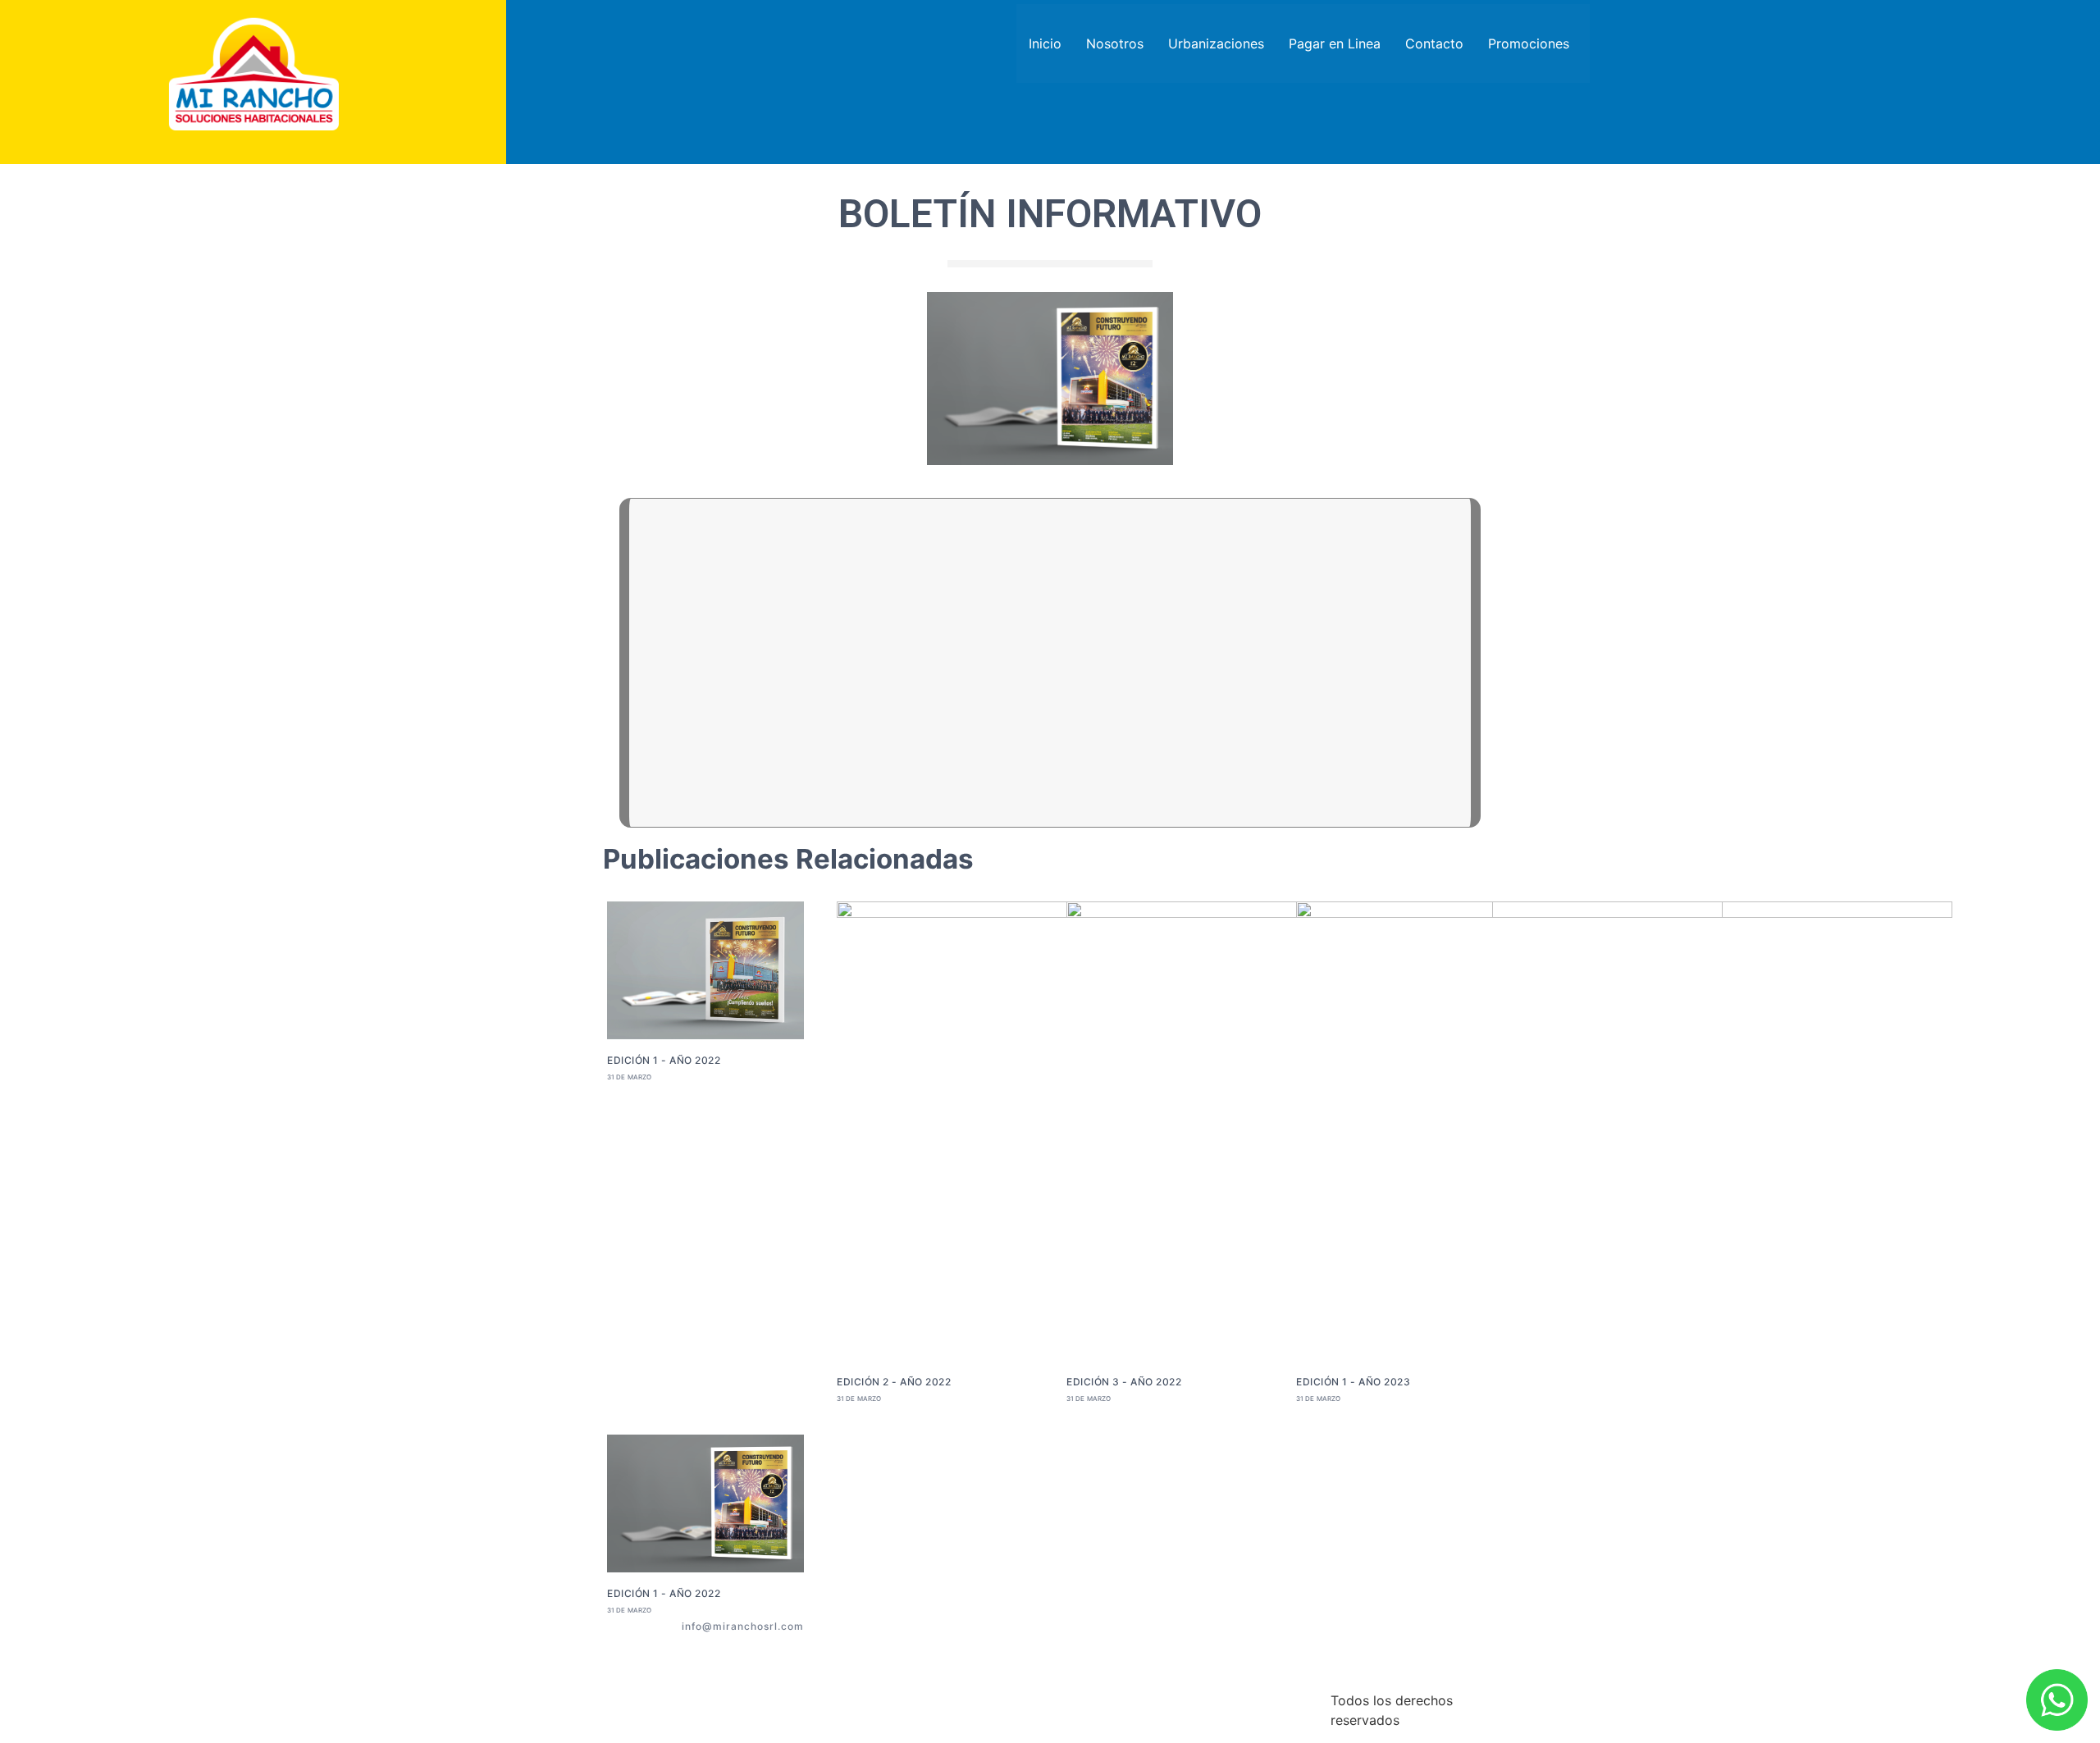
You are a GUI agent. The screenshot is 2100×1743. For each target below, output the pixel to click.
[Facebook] (719, 1646)
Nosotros (1115, 43)
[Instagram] (797, 1646)
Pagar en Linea (1335, 43)
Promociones (1529, 43)
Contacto (1434, 43)
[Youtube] (758, 1646)
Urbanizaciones (1216, 43)
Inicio (1045, 43)
